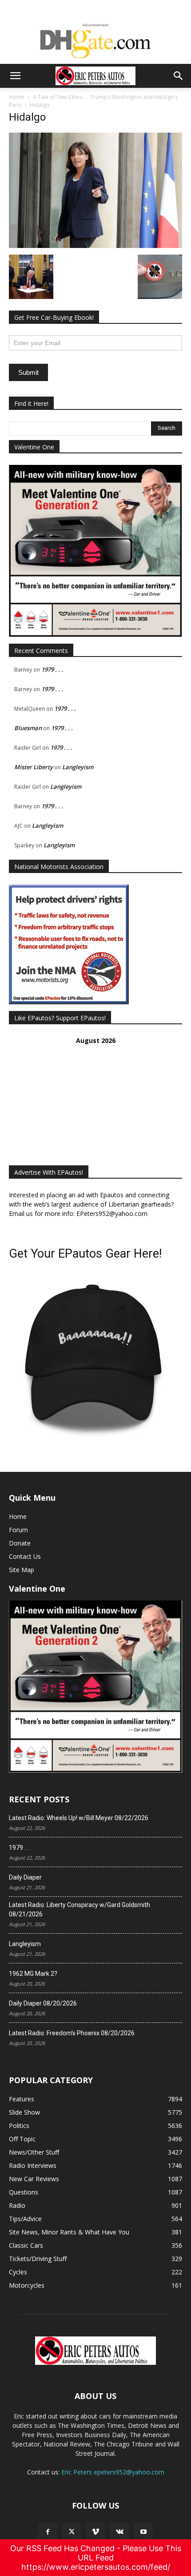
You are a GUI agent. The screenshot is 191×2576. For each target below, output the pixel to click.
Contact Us (25, 1556)
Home (17, 97)
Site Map (22, 1570)
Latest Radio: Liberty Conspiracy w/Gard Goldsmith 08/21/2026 (80, 1909)
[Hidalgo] (95, 246)
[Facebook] (48, 2532)
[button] (15, 76)
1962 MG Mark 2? (33, 1974)
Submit (28, 372)
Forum (18, 1530)
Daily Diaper (25, 1877)
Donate (20, 1543)
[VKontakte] (119, 2532)
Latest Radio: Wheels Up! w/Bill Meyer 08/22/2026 (79, 1818)
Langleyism (78, 767)
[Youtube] (143, 2532)
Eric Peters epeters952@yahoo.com (113, 2472)
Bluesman (28, 728)
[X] (72, 2532)
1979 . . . (52, 669)
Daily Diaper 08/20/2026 (43, 2003)
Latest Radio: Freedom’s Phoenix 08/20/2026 (72, 2033)
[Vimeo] (95, 2532)
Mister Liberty (34, 767)
